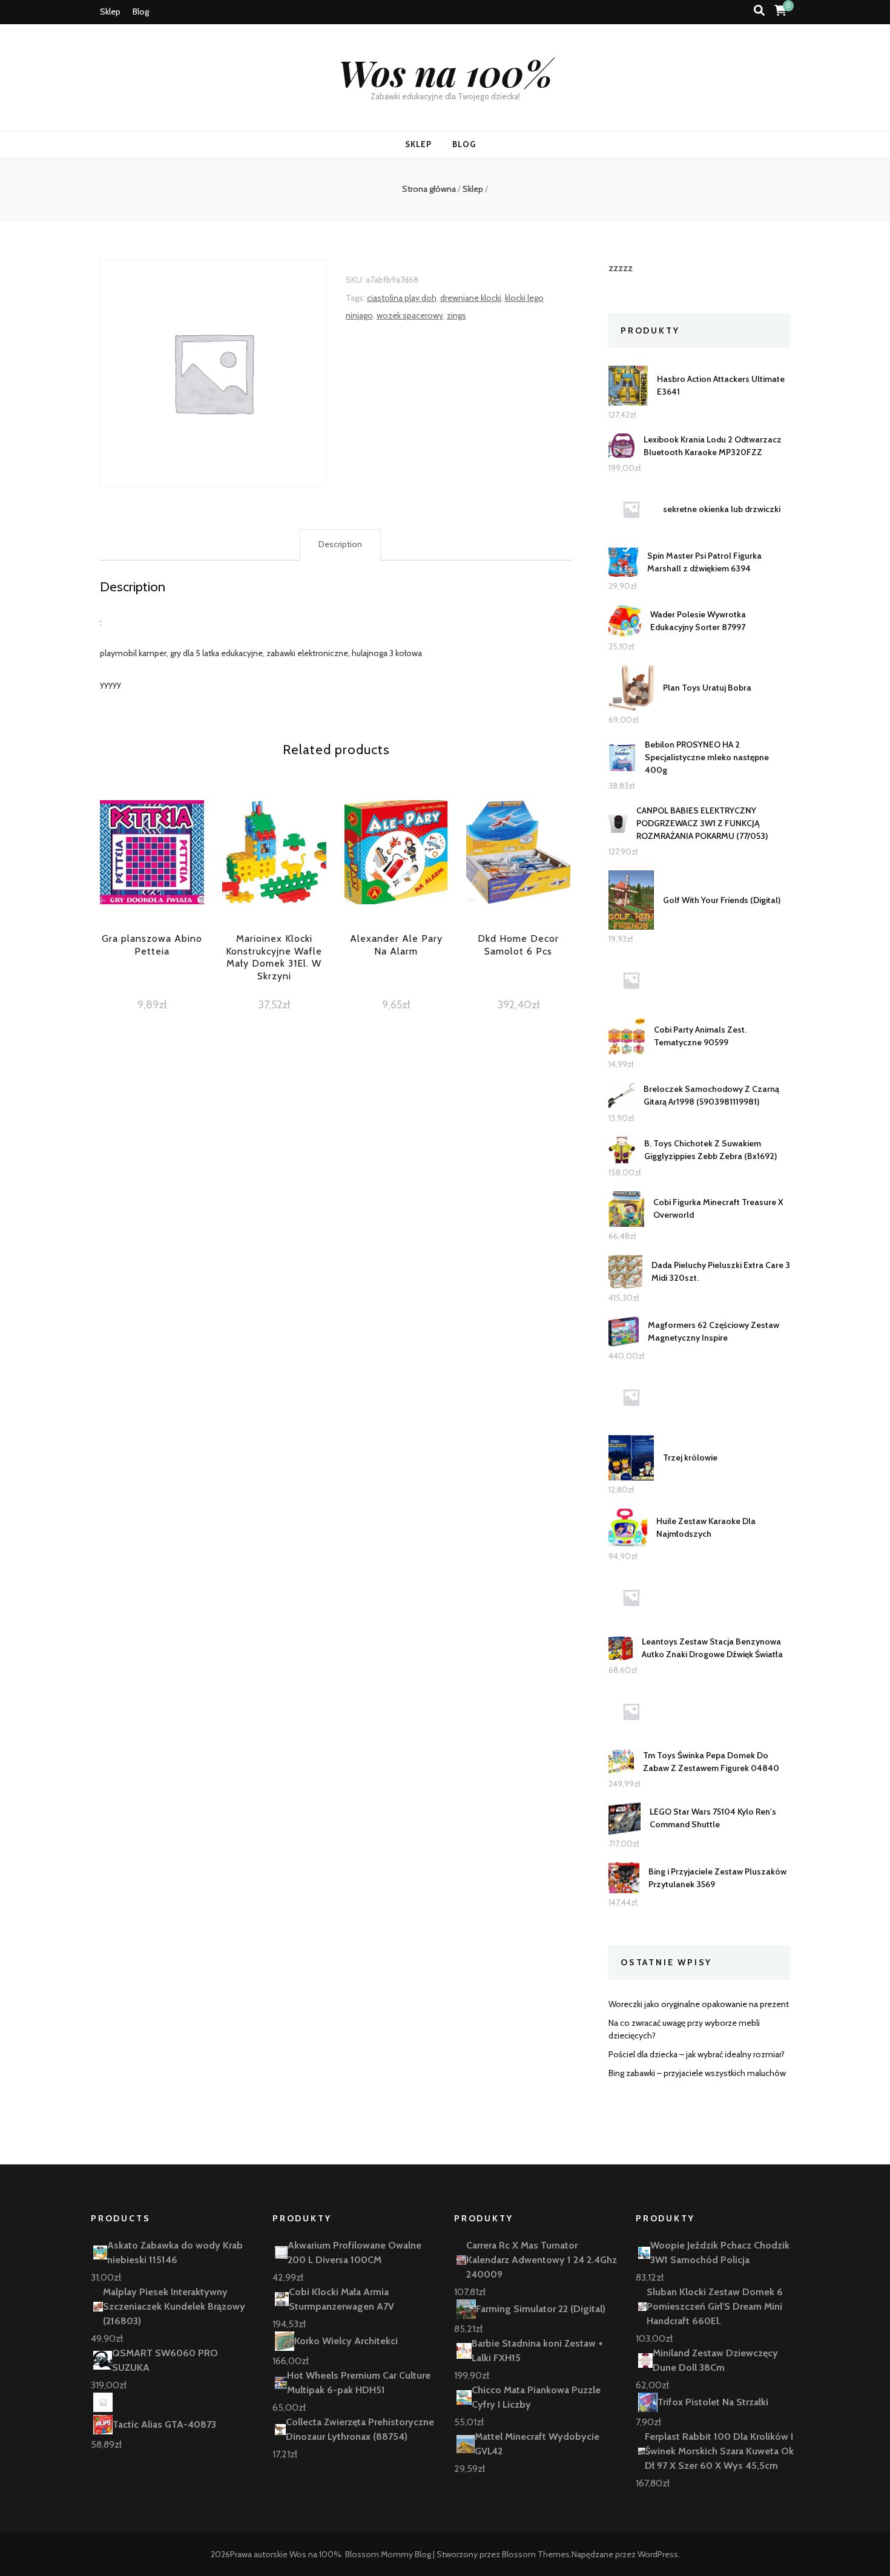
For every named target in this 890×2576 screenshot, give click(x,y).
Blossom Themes (536, 2554)
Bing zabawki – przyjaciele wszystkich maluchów (697, 2073)
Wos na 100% (445, 72)
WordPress (658, 2554)
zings (457, 315)
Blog (141, 11)
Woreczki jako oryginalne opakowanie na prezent (699, 2004)
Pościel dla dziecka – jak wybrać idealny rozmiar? (697, 2054)
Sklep (110, 11)
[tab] (340, 545)
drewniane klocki (471, 298)
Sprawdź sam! (152, 874)
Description (340, 544)
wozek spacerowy (410, 315)
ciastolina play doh (402, 298)
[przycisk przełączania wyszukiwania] (759, 11)
